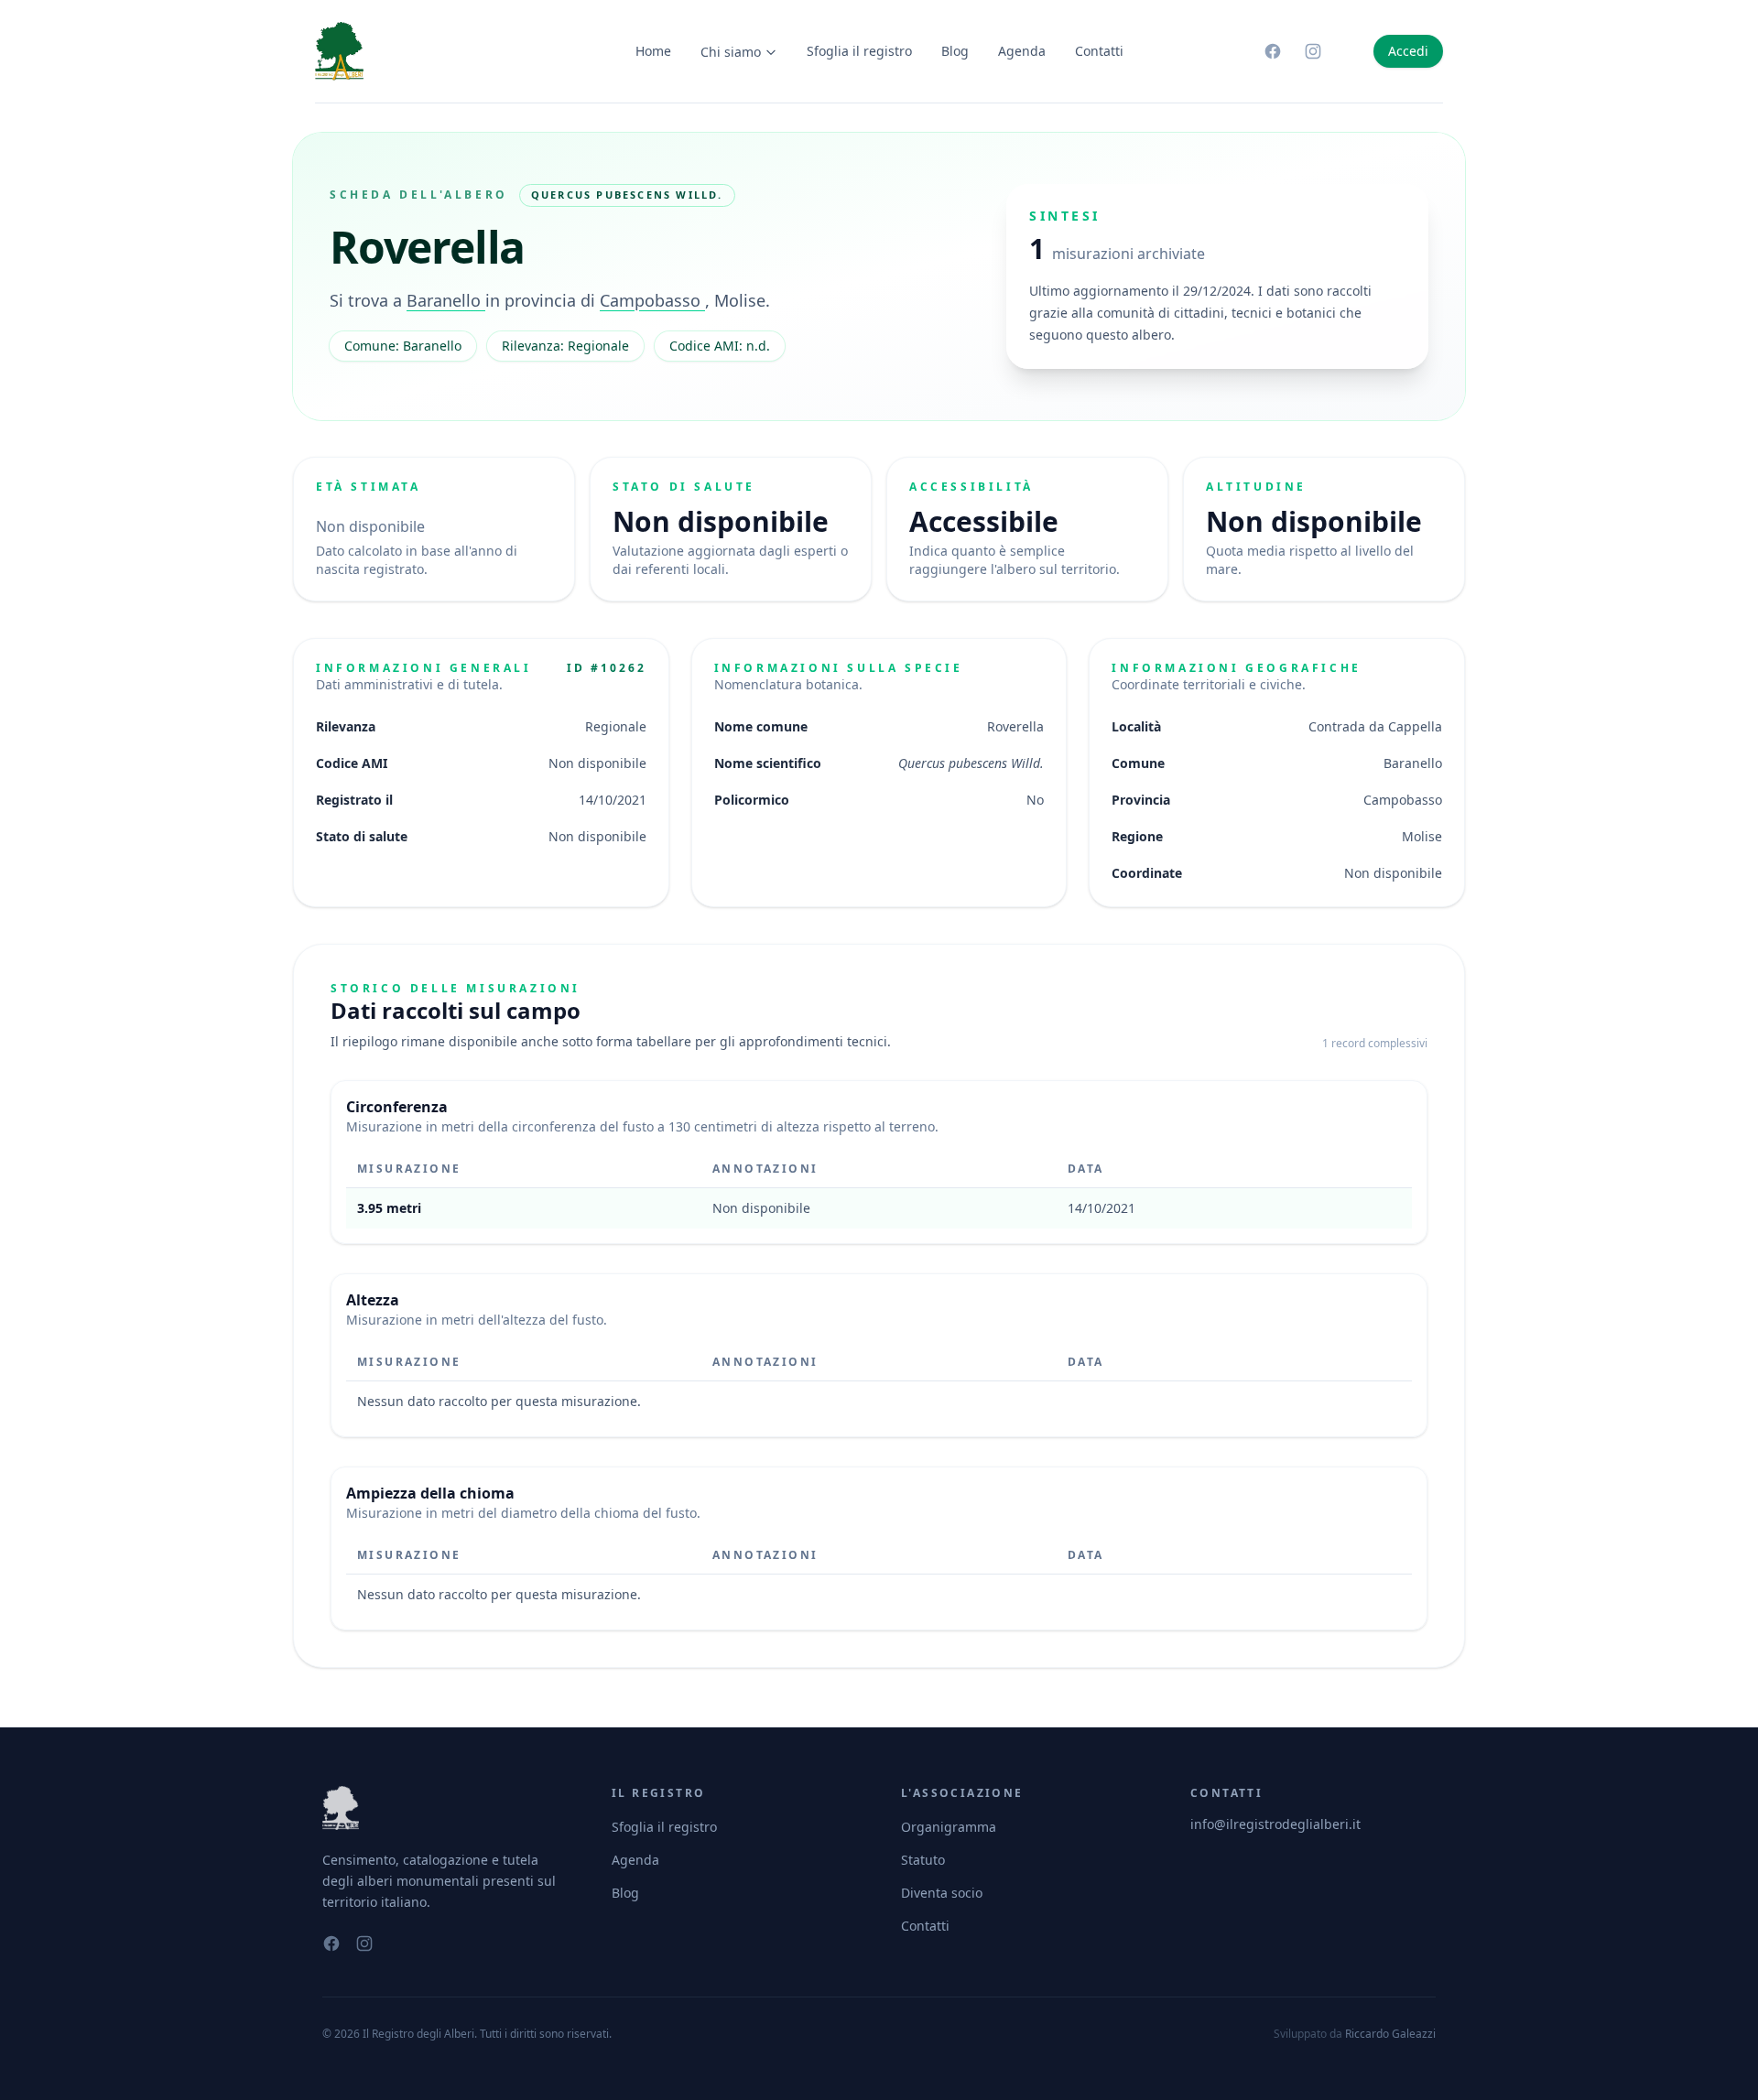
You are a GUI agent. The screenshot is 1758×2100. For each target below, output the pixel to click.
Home (653, 51)
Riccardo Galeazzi (1390, 2034)
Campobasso (652, 300)
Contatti (1099, 51)
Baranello (446, 300)
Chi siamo (731, 52)
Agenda (1022, 51)
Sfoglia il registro (859, 51)
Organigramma (949, 1827)
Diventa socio (942, 1893)
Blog (955, 51)
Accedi (1408, 51)
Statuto (923, 1860)
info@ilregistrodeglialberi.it (1275, 1824)
